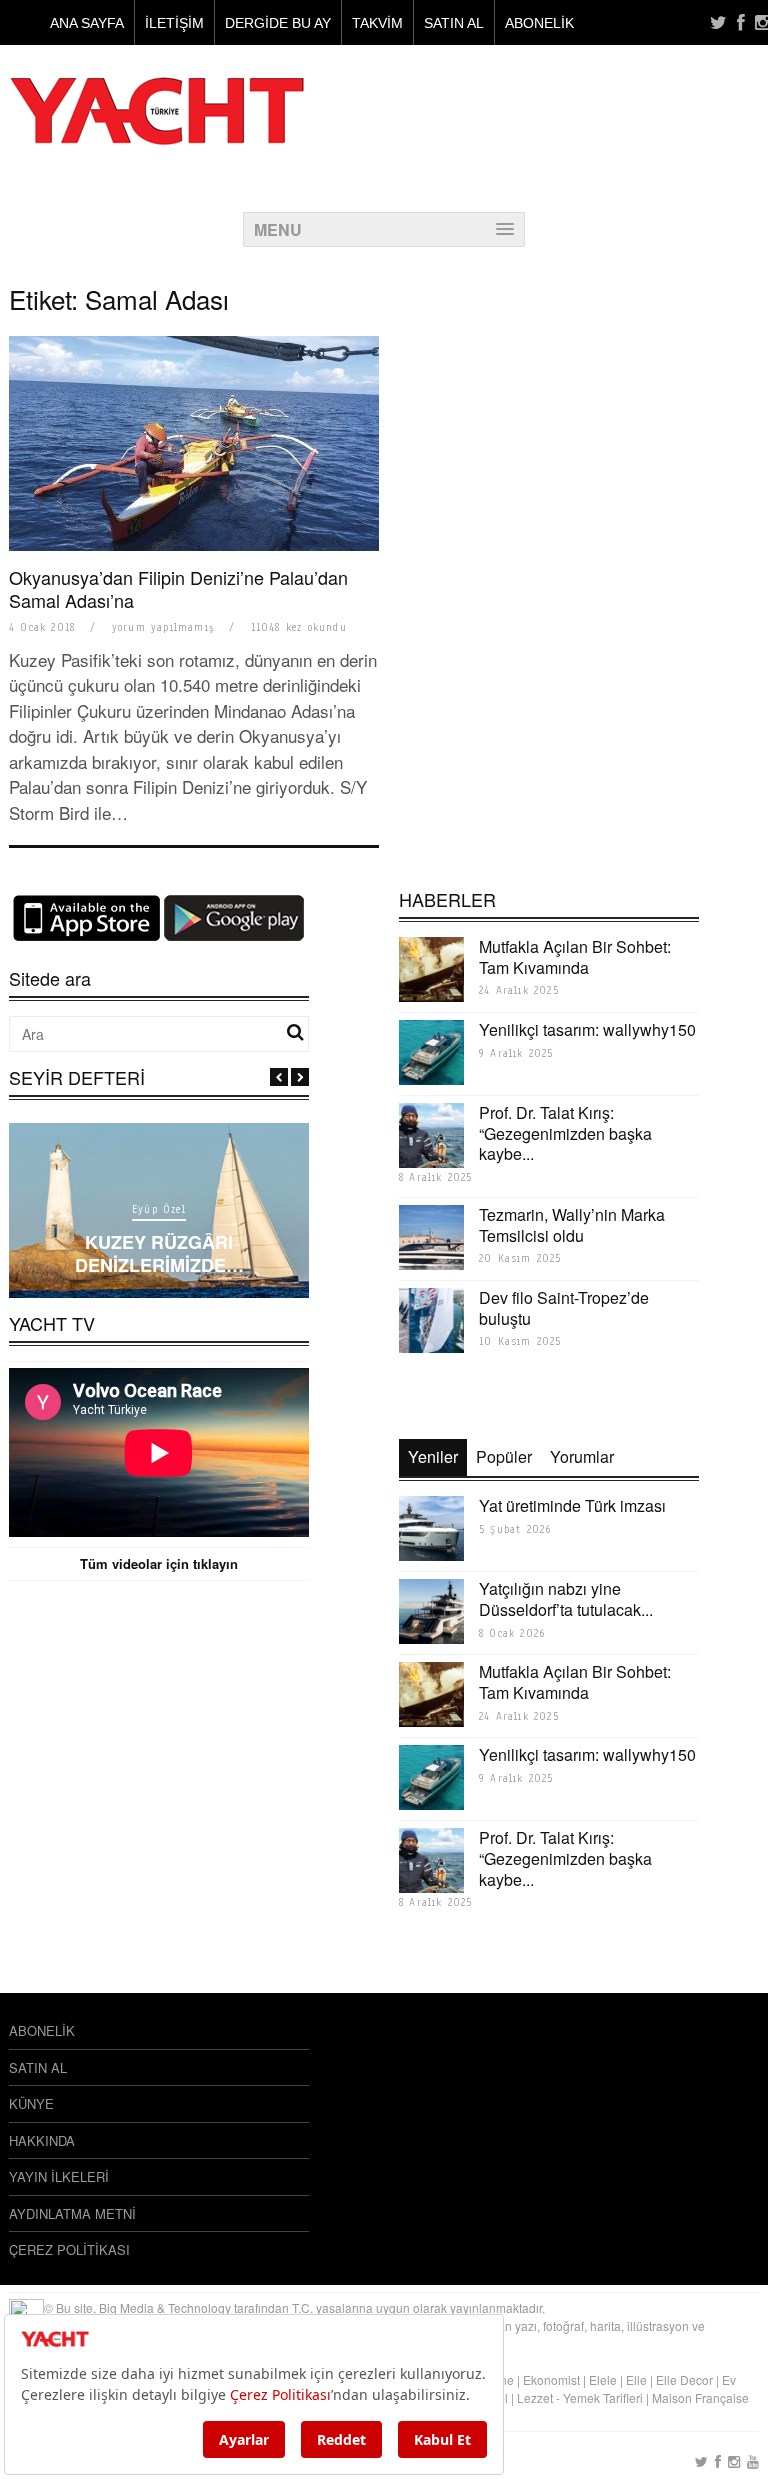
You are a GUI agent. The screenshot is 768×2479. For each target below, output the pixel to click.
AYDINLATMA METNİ (72, 2213)
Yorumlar (582, 1456)
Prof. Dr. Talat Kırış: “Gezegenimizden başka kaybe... (565, 1133)
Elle (636, 2379)
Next (300, 1077)
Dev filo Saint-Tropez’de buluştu (564, 1308)
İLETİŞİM (174, 23)
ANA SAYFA (87, 23)
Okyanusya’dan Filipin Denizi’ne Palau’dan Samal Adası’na (178, 588)
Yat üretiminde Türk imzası (572, 1505)
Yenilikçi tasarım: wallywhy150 (587, 1029)
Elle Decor (684, 2379)
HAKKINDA (42, 2140)
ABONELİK (539, 23)
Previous (279, 1077)
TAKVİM (377, 23)
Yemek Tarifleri (603, 2397)
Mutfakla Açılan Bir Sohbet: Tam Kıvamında (575, 957)
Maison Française (700, 2397)
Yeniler (433, 1456)
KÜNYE (31, 2103)
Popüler (504, 1456)
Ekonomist (551, 2379)
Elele (603, 2379)
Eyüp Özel (159, 1209)
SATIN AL (454, 23)
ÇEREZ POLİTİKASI (69, 2249)
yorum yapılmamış (163, 627)
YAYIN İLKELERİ (59, 2176)
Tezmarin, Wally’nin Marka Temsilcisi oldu (572, 1225)
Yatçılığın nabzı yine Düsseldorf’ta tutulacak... (566, 1599)
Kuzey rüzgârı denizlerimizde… (159, 1253)
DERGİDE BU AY (278, 23)
